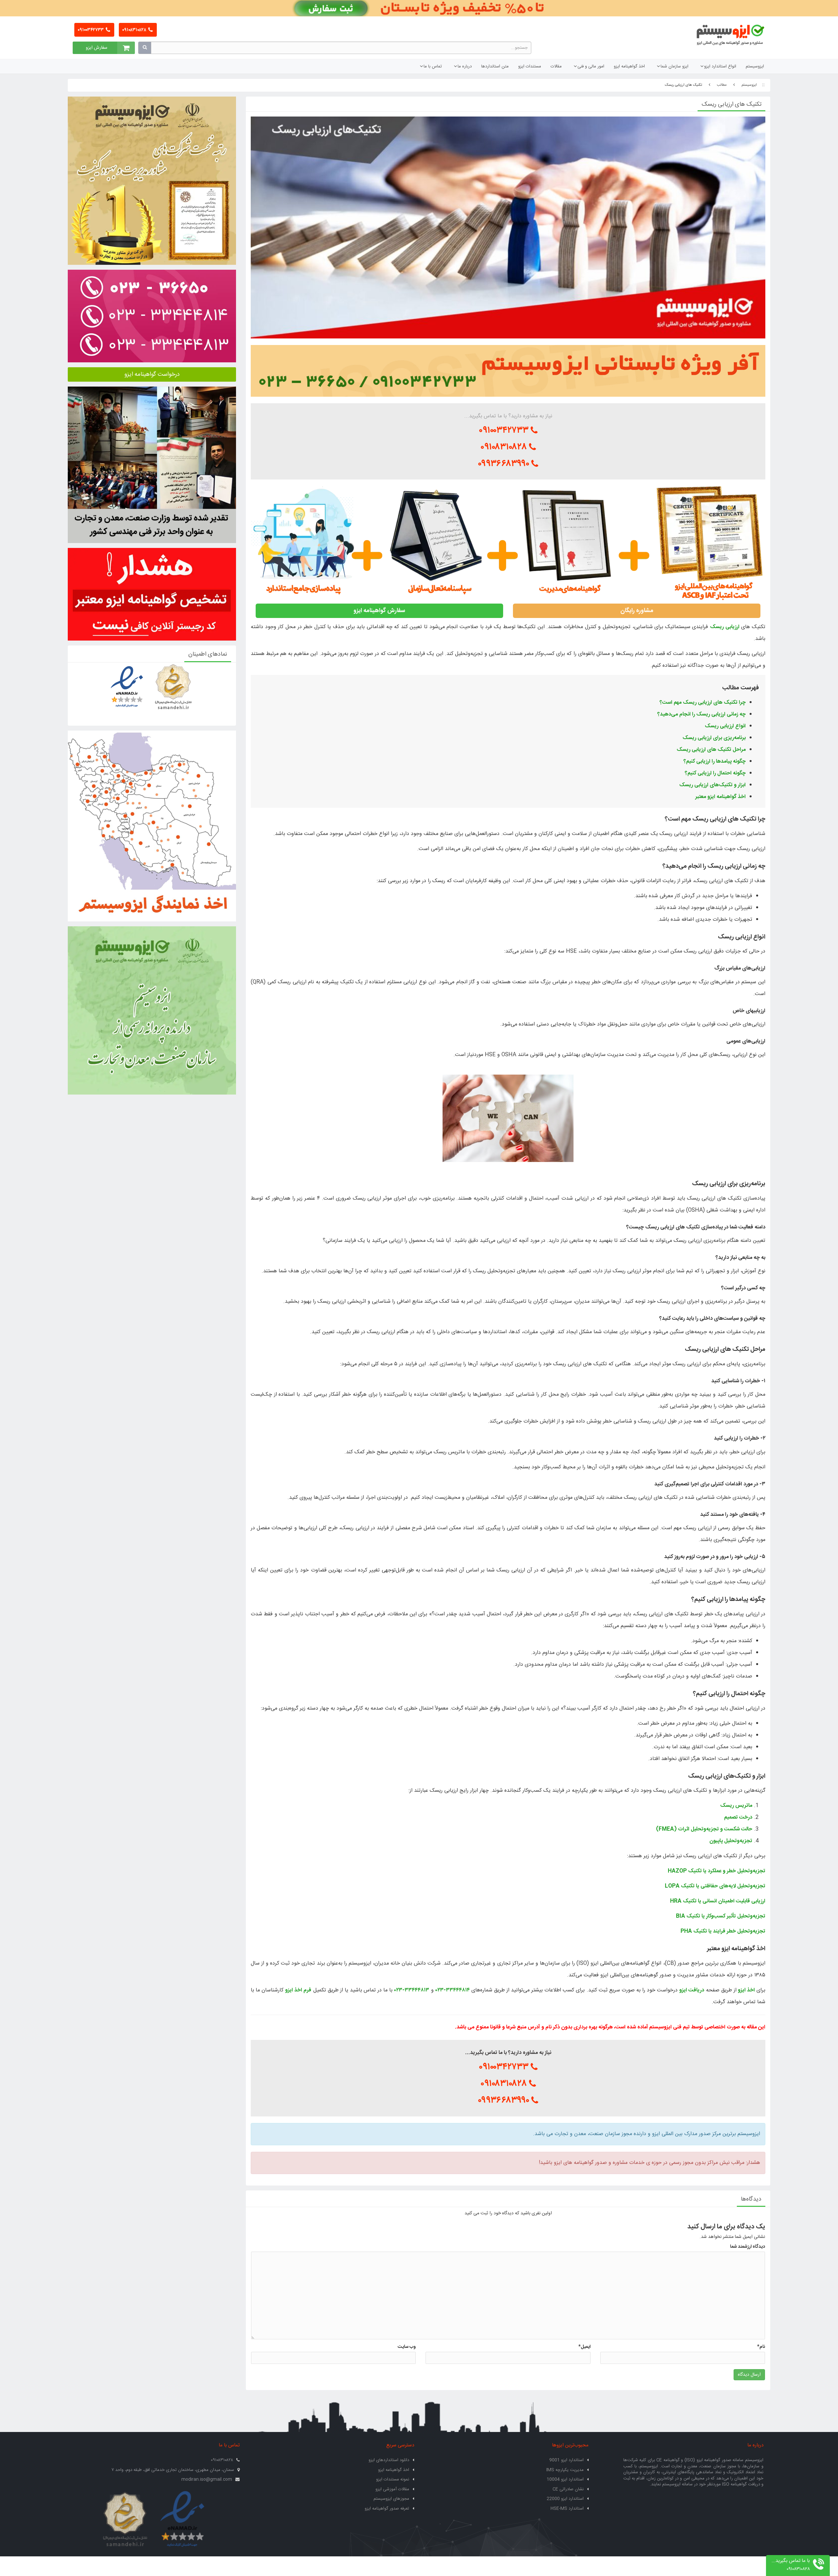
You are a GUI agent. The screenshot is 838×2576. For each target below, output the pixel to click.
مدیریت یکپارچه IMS (565, 2470)
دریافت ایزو (692, 1990)
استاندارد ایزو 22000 (565, 2499)
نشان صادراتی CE (568, 2489)
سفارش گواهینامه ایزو (379, 611)
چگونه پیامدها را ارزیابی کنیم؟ (715, 762)
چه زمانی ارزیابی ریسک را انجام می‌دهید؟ (701, 714)
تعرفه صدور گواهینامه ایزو (387, 2509)
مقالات (556, 66)
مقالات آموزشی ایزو (392, 2489)
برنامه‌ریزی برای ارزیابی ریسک (714, 738)
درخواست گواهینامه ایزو (152, 374)
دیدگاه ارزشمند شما (747, 2247)
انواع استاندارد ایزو (720, 66)
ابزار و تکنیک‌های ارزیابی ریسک (712, 785)
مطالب (722, 85)
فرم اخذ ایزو (298, 1990)
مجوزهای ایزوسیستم (391, 2499)
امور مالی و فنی (591, 66)
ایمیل (584, 2347)
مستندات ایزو (530, 66)
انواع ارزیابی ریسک (725, 726)
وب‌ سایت (407, 2347)
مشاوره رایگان (637, 611)
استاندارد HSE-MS (567, 2509)
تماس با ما (433, 66)
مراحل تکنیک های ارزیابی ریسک (711, 750)
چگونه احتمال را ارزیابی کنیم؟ (715, 773)
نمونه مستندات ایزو (393, 2479)
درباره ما (465, 66)
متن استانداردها (495, 66)
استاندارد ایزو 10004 (565, 2479)
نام (761, 2347)
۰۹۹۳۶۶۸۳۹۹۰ (505, 464)
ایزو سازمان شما (674, 66)
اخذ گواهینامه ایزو (629, 66)
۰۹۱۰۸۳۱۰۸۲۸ (135, 30)
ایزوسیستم (755, 66)
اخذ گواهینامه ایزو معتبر (720, 797)
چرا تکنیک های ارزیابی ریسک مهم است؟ (703, 703)
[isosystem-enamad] (182, 2520)
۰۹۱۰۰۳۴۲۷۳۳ (91, 30)
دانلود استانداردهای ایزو (389, 2460)
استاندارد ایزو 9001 (566, 2460)
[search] (145, 48)
